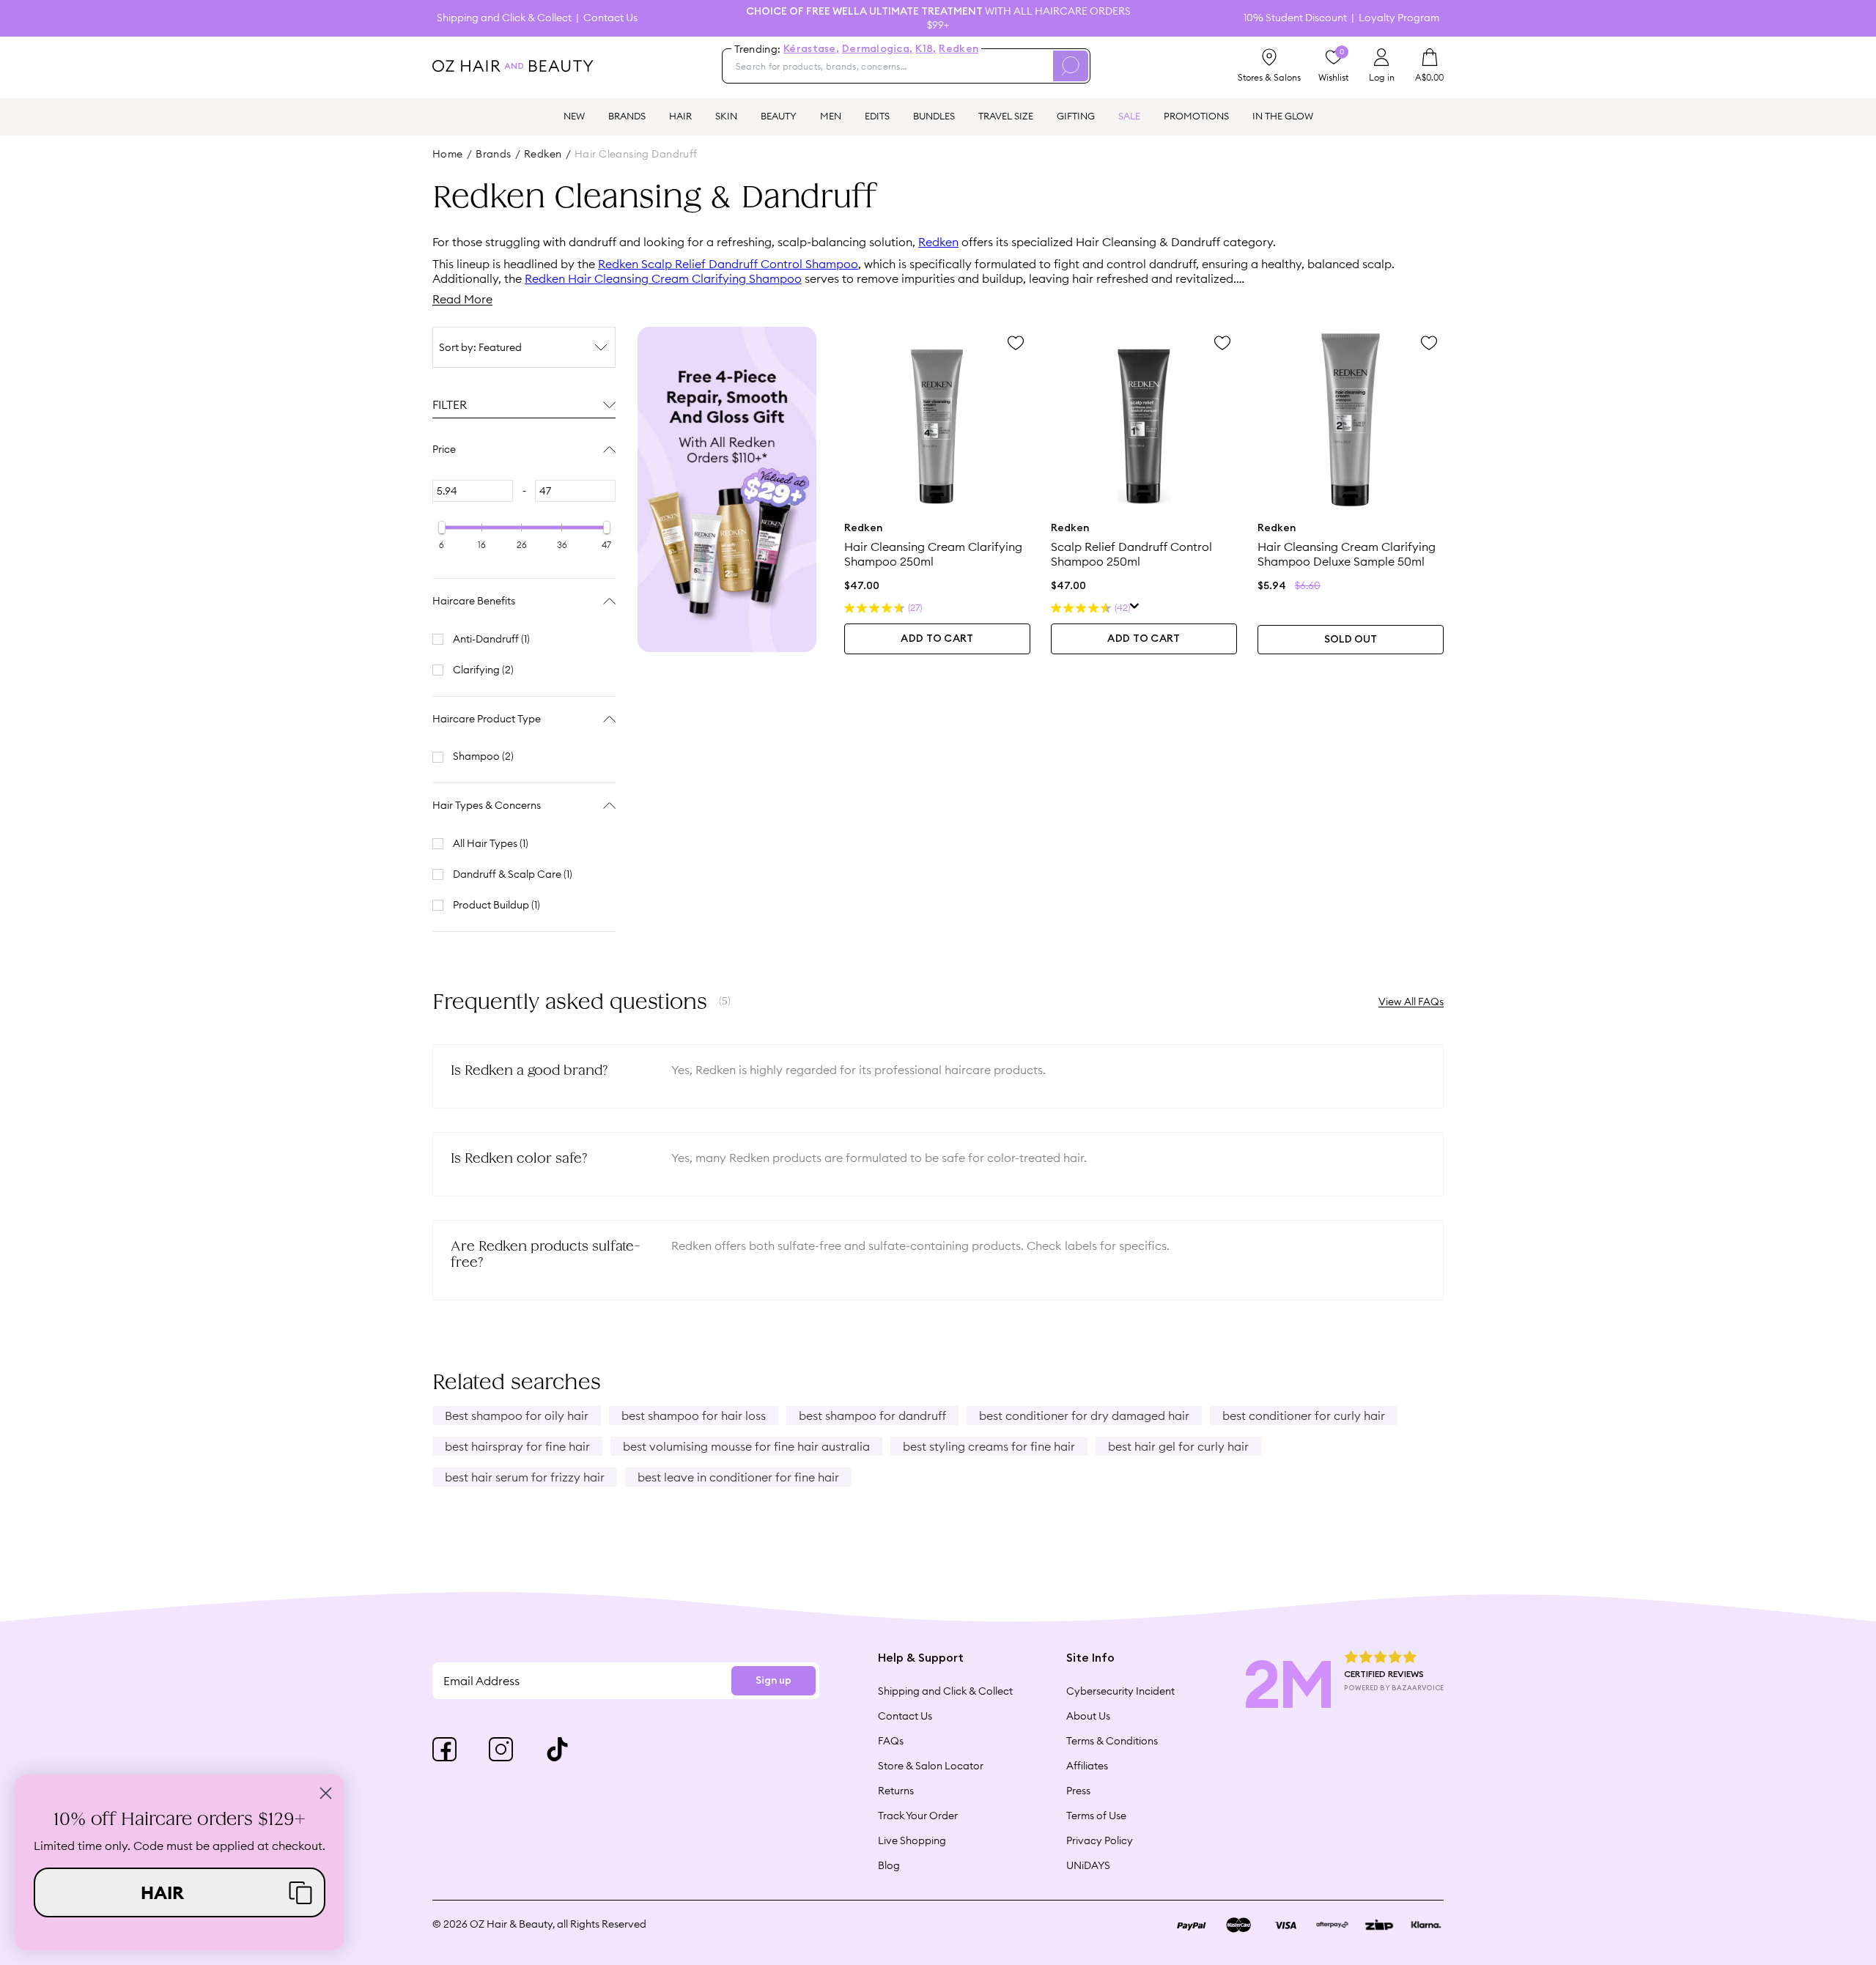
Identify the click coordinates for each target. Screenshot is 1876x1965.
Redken (959, 49)
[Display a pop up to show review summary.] (1135, 608)
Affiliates (1087, 1766)
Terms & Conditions (1112, 1741)
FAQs (891, 1741)
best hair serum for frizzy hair (525, 1477)
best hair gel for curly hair (1178, 1446)
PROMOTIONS (1196, 116)
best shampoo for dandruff (872, 1416)
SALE (1129, 116)
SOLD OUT (1351, 640)
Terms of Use (1096, 1816)
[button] (180, 1892)
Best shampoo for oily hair (517, 1416)
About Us (1088, 1716)
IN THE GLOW (1283, 116)
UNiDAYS (1088, 1865)
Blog (889, 1865)
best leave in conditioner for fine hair (738, 1477)
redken (543, 154)
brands (494, 154)
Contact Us (610, 18)
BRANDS (627, 116)
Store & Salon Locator (931, 1766)
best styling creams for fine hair (989, 1446)
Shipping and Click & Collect (504, 18)
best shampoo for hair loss (694, 1416)
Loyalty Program (1399, 18)
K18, (926, 49)
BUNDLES (934, 116)
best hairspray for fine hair (517, 1446)
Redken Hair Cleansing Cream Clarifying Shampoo (663, 278)
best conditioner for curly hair (1304, 1416)
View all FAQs (1411, 1002)
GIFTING (1076, 116)
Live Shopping (912, 1840)
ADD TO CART (937, 639)
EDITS (877, 116)
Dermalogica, (877, 49)
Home (448, 154)
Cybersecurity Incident (1120, 1691)
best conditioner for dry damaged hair (1084, 1416)
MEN (831, 116)
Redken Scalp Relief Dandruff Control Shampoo (728, 264)
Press (1078, 1791)
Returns (896, 1791)
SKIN (726, 116)
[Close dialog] (326, 1793)
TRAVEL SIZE (1006, 116)
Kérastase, (811, 49)
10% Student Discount (1295, 18)
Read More (462, 299)
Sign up (773, 1681)
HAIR (680, 116)
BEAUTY (779, 116)
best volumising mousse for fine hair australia (746, 1446)
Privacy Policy (1100, 1840)
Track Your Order (918, 1816)
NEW (574, 116)
